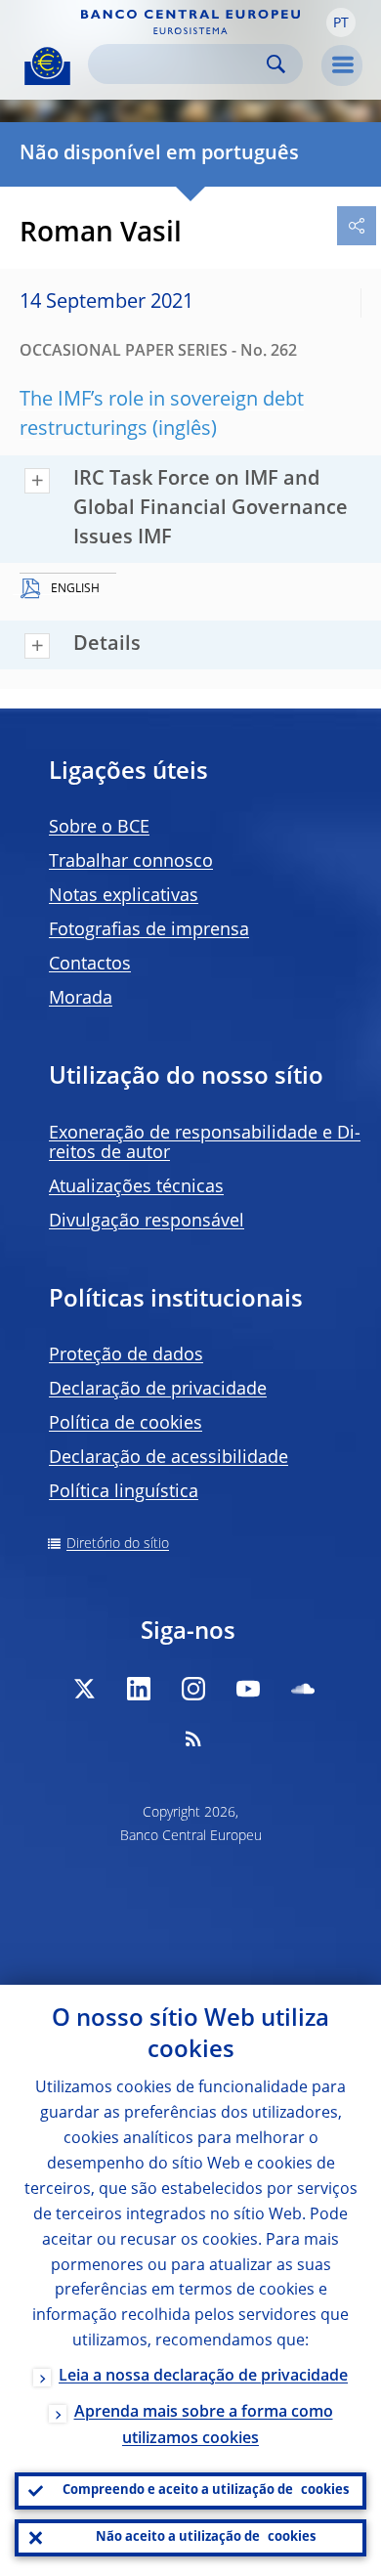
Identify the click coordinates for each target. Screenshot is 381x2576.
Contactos (90, 965)
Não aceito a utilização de (206, 2537)
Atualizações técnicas (136, 1187)
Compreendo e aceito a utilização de (206, 2490)
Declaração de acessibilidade (169, 1458)
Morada (81, 999)
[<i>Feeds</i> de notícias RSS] (193, 1739)
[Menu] (342, 65)
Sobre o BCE (99, 828)
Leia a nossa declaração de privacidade (203, 2377)
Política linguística (124, 1492)
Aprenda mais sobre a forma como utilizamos (204, 2426)
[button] (341, 22)
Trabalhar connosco (131, 862)
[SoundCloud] (303, 1689)
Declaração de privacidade (158, 1390)
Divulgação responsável (147, 1222)
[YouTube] (248, 1689)
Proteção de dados (126, 1355)
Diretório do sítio (118, 1544)
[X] (84, 1689)
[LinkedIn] (139, 1689)
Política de (126, 1424)
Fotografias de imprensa (149, 930)
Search (276, 64)
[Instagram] (193, 1689)
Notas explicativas (124, 896)
